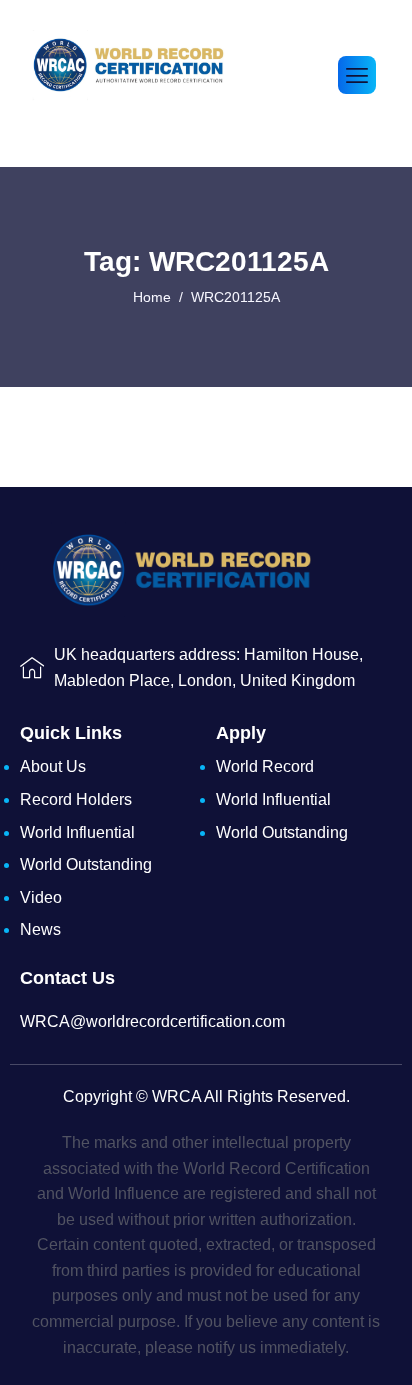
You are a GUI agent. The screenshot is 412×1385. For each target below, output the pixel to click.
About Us (53, 766)
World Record (265, 766)
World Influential (77, 832)
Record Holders (76, 799)
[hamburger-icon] (357, 75)
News (40, 929)
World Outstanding (86, 864)
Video (41, 897)
